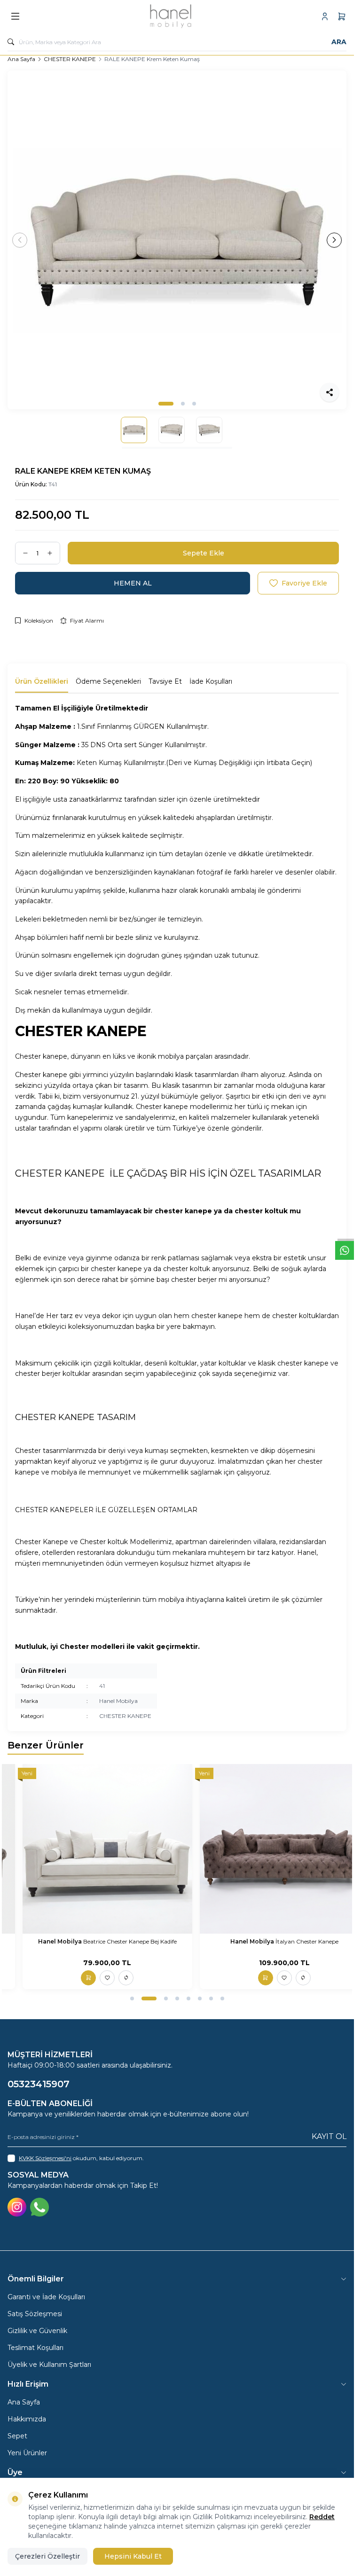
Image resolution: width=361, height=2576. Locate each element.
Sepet (17, 2436)
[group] (177, 240)
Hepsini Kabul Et (133, 2556)
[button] (166, 404)
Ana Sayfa (21, 59)
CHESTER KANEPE (70, 59)
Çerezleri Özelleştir (47, 2556)
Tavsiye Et (165, 681)
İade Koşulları (211, 681)
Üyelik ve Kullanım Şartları (49, 2365)
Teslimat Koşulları (35, 2348)
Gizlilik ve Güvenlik (37, 2331)
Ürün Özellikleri (42, 681)
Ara (339, 42)
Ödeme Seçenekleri (108, 681)
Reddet (322, 2517)
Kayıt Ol (329, 2136)
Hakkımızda (27, 2419)
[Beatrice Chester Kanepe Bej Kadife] (107, 1849)
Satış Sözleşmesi (35, 2314)
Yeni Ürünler (27, 2453)
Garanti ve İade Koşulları (46, 2297)
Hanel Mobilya (118, 1701)
